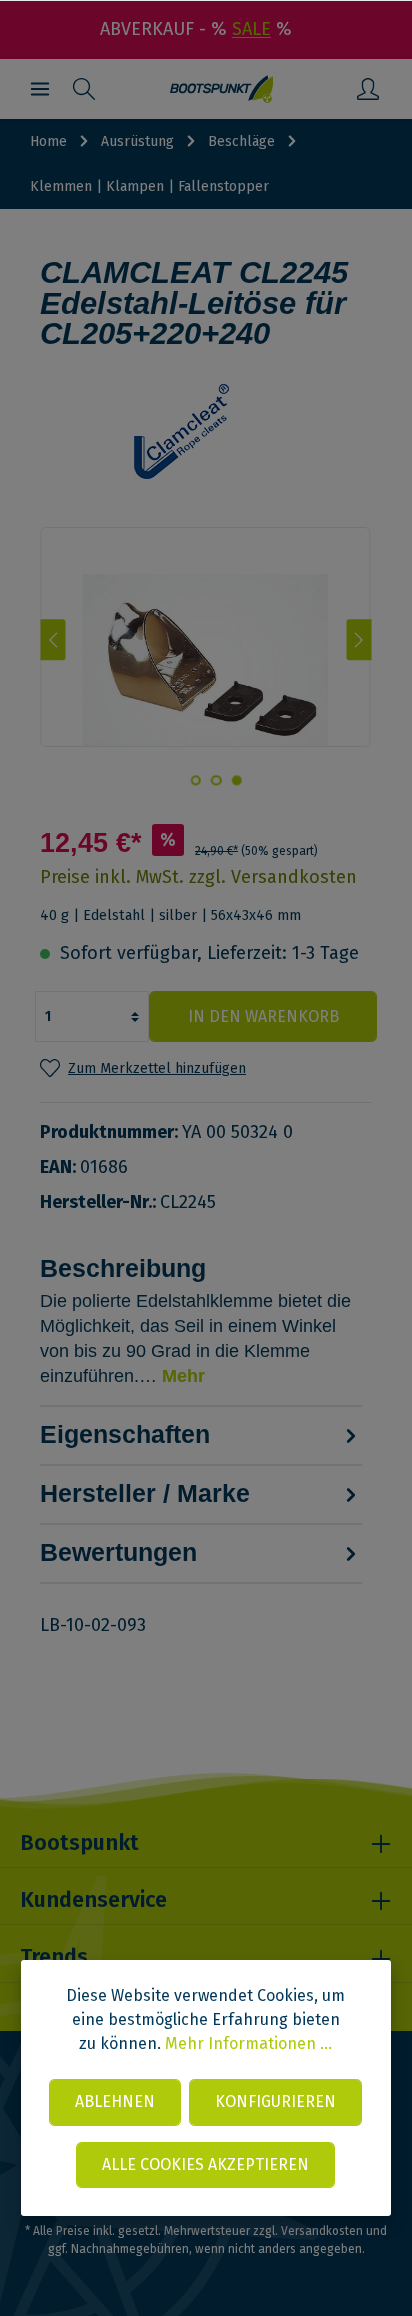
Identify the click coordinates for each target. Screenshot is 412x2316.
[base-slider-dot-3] (195, 780)
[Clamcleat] (206, 431)
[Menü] (40, 89)
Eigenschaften (125, 1434)
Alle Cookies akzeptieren (205, 2164)
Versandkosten (322, 2231)
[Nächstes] (359, 640)
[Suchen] (84, 89)
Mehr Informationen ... (248, 2043)
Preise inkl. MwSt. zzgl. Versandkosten (198, 877)
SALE (251, 29)
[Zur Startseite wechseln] (221, 89)
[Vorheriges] (52, 640)
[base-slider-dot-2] (216, 780)
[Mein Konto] (368, 89)
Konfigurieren (275, 2101)
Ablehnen (115, 2101)
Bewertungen (118, 1552)
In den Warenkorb (263, 1016)
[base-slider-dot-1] (236, 780)
